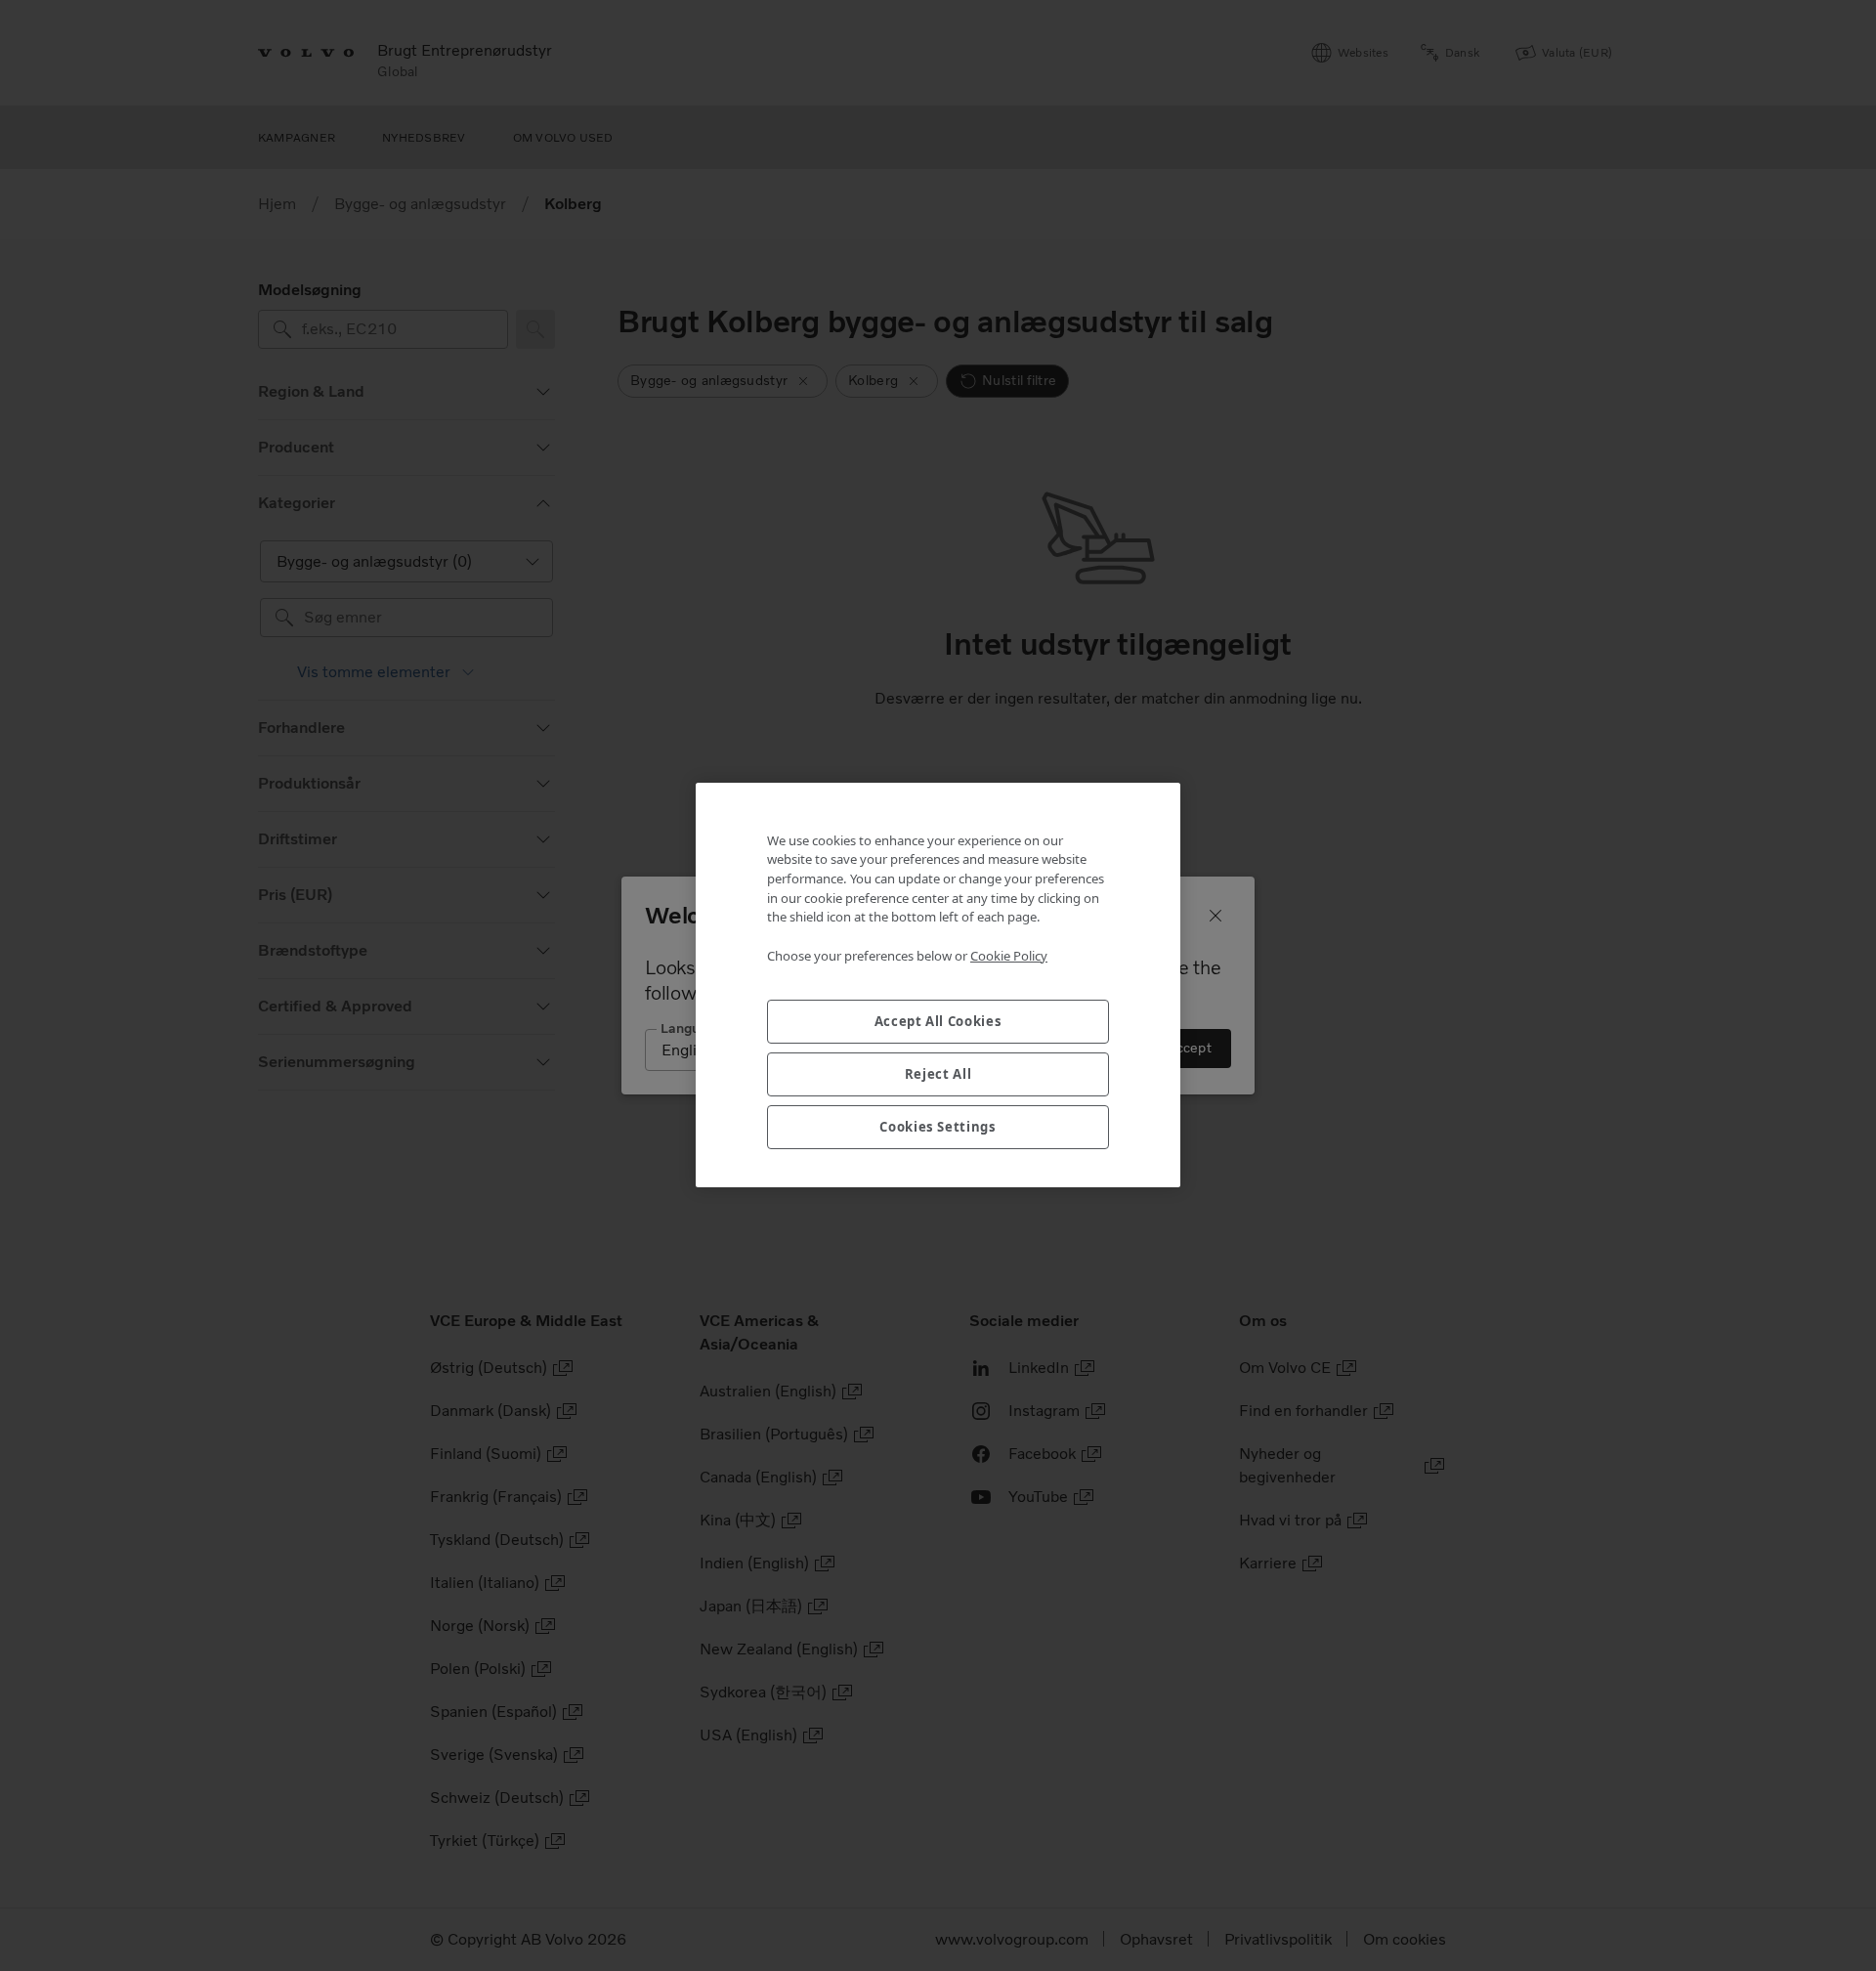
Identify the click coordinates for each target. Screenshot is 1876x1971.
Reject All (938, 1075)
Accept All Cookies (938, 1022)
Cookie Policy (1009, 956)
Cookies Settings (938, 1128)
